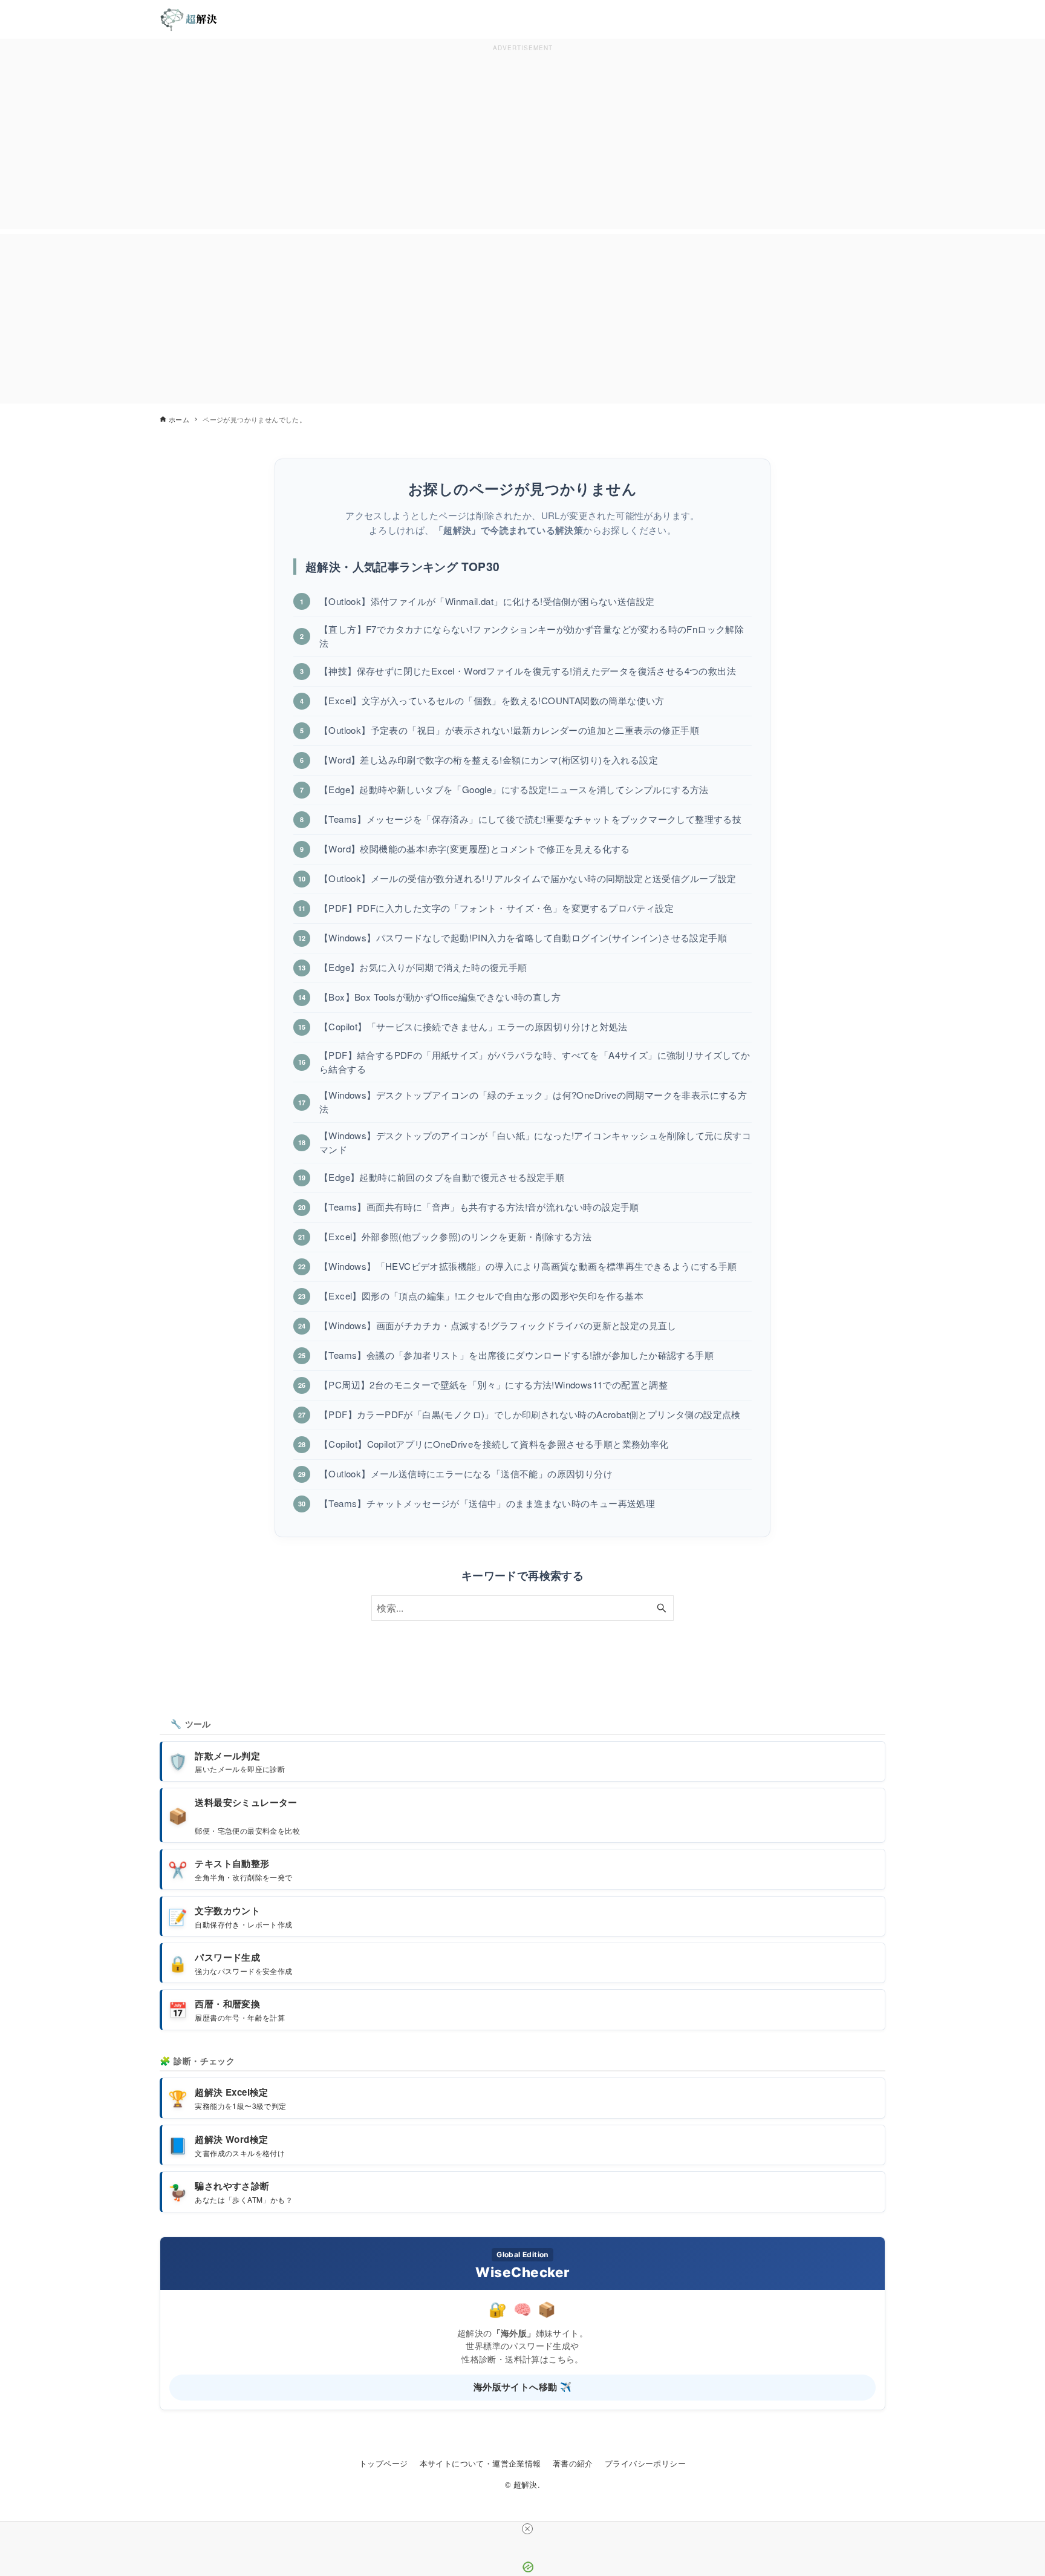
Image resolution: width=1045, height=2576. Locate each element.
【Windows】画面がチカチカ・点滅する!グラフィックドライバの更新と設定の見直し (498, 1325)
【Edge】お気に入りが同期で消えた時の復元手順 (423, 967)
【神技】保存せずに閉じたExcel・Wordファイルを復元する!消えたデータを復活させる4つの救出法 (528, 671)
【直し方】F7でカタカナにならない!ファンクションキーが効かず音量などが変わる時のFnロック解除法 (532, 636)
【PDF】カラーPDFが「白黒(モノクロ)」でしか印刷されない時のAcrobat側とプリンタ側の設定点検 (530, 1414)
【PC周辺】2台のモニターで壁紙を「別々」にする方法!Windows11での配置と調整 (493, 1384)
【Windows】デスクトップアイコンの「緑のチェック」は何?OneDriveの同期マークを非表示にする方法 (533, 1102)
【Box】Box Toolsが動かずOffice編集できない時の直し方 (440, 997)
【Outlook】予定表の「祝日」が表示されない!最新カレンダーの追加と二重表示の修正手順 (509, 730)
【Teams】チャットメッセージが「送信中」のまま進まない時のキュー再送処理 (487, 1503)
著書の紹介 (573, 2463)
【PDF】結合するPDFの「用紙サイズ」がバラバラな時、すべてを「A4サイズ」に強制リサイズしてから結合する (535, 1062)
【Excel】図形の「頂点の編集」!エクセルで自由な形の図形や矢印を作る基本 (481, 1296)
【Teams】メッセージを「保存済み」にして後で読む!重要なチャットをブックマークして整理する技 (530, 819)
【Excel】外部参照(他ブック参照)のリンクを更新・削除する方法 (455, 1236)
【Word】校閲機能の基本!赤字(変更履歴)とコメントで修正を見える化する (475, 848)
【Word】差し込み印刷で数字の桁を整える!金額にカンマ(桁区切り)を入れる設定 (489, 760)
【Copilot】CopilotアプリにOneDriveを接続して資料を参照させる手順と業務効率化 (494, 1444)
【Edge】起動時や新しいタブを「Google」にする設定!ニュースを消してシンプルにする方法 (514, 789)
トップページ (383, 2463)
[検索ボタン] (662, 1608)
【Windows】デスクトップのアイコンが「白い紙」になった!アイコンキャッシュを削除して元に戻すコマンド (535, 1142)
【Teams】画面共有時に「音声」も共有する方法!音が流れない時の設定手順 (479, 1207)
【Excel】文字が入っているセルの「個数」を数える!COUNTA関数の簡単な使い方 (492, 700)
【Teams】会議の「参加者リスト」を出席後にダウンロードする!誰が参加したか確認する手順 (516, 1355)
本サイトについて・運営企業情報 (480, 2463)
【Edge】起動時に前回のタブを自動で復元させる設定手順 (442, 1177)
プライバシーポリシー (645, 2463)
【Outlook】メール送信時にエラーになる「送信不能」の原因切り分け (466, 1473)
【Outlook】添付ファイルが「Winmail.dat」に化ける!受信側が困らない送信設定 (487, 601)
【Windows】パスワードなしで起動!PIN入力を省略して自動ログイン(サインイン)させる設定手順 (523, 937)
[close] (527, 2529)
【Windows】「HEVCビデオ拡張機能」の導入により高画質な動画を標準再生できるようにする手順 (528, 1266)
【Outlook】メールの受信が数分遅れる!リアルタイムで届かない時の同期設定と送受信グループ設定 (528, 878)
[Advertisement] (522, 140)
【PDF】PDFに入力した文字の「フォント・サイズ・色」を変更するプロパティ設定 (496, 908)
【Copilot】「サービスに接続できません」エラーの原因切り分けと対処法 (474, 1026)
